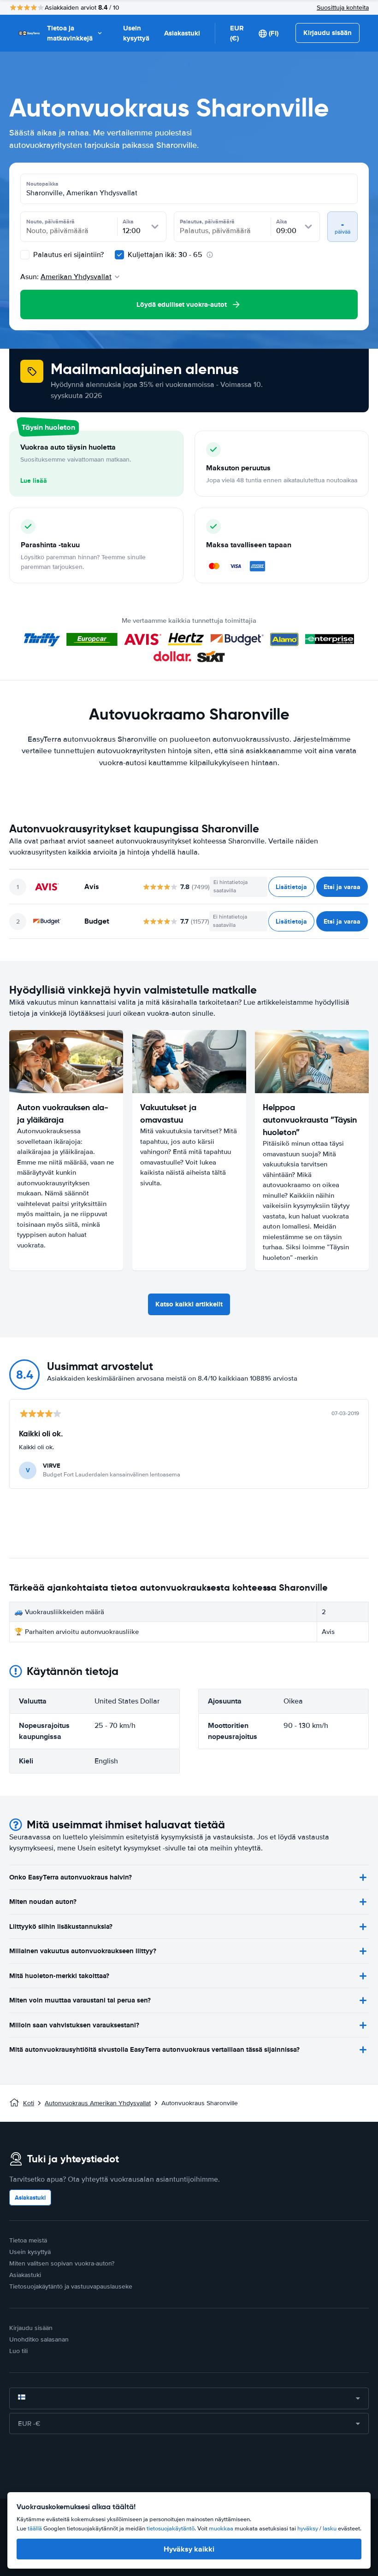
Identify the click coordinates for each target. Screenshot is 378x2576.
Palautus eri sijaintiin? (68, 255)
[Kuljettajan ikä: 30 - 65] (119, 255)
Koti (29, 2103)
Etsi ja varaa (342, 887)
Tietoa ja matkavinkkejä (70, 33)
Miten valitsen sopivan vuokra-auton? (62, 2263)
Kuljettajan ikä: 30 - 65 (165, 255)
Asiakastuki (182, 33)
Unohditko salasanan (39, 2339)
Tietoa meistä (28, 2240)
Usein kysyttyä (136, 33)
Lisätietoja (291, 887)
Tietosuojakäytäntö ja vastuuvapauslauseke (71, 2286)
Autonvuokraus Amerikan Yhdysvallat (98, 2103)
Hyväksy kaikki (189, 2549)
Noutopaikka (42, 184)
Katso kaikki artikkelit (189, 1304)
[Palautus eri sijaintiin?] (25, 255)
